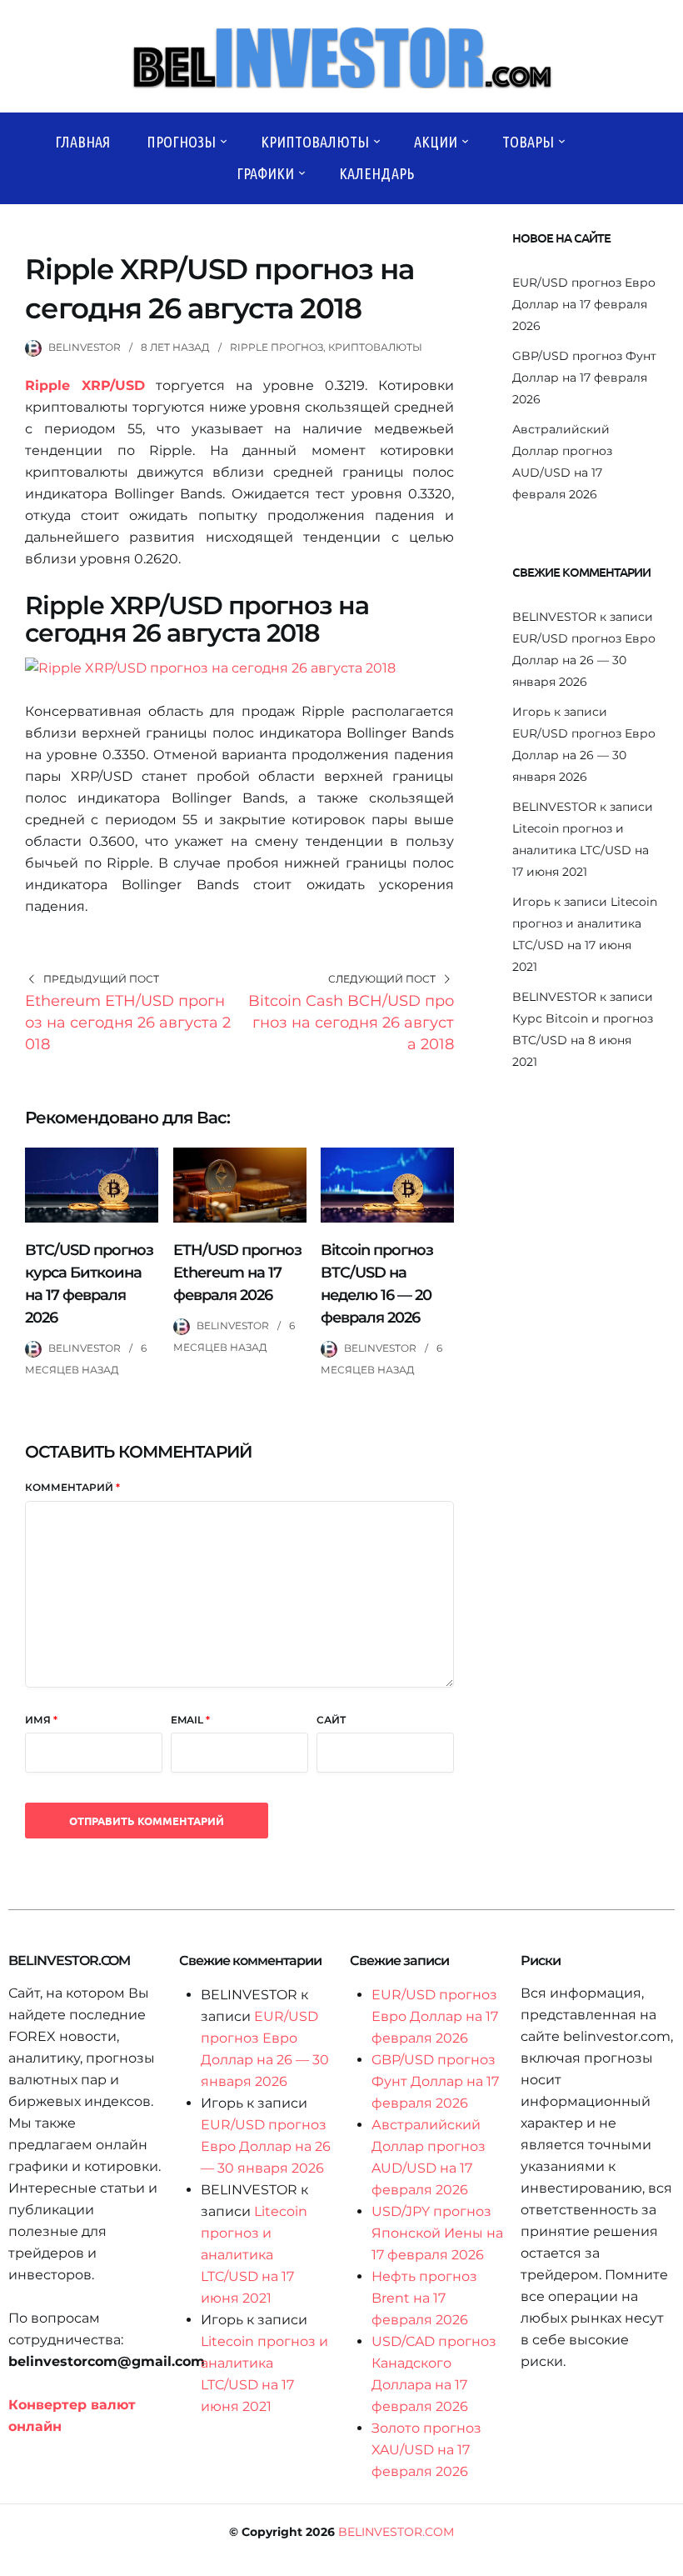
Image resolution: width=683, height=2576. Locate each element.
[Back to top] (666, 2559)
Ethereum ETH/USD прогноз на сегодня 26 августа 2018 (128, 1023)
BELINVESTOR (85, 347)
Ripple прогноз (277, 347)
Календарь (376, 173)
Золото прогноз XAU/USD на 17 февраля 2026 (426, 2450)
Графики (265, 173)
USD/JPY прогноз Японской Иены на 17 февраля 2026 (437, 2233)
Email (190, 1720)
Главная (82, 142)
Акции (436, 142)
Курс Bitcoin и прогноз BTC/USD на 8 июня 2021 (583, 1040)
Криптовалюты (315, 142)
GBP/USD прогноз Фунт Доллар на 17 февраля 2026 (584, 378)
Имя (41, 1720)
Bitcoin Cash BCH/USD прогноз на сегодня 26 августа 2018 (351, 1023)
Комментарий (72, 1487)
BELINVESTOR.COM (396, 2532)
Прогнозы (181, 142)
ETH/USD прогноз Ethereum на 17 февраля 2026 (237, 1273)
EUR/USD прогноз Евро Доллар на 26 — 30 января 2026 (584, 660)
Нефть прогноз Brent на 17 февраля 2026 (424, 2298)
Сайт (331, 1720)
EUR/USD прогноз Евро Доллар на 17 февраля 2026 (584, 304)
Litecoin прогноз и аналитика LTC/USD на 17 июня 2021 (581, 850)
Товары (528, 142)
